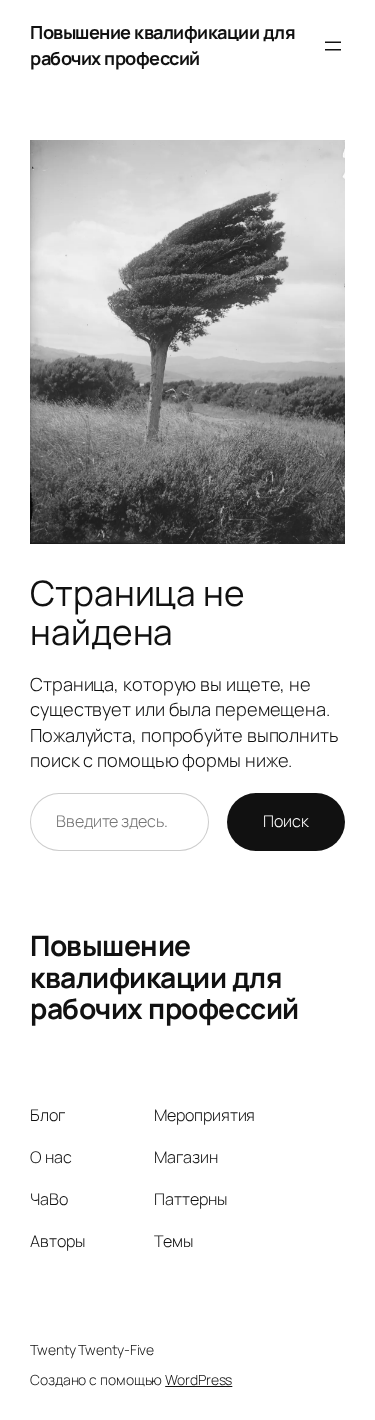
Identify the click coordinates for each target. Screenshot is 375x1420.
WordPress (198, 1379)
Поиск (286, 821)
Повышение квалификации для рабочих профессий (162, 45)
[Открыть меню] (333, 46)
